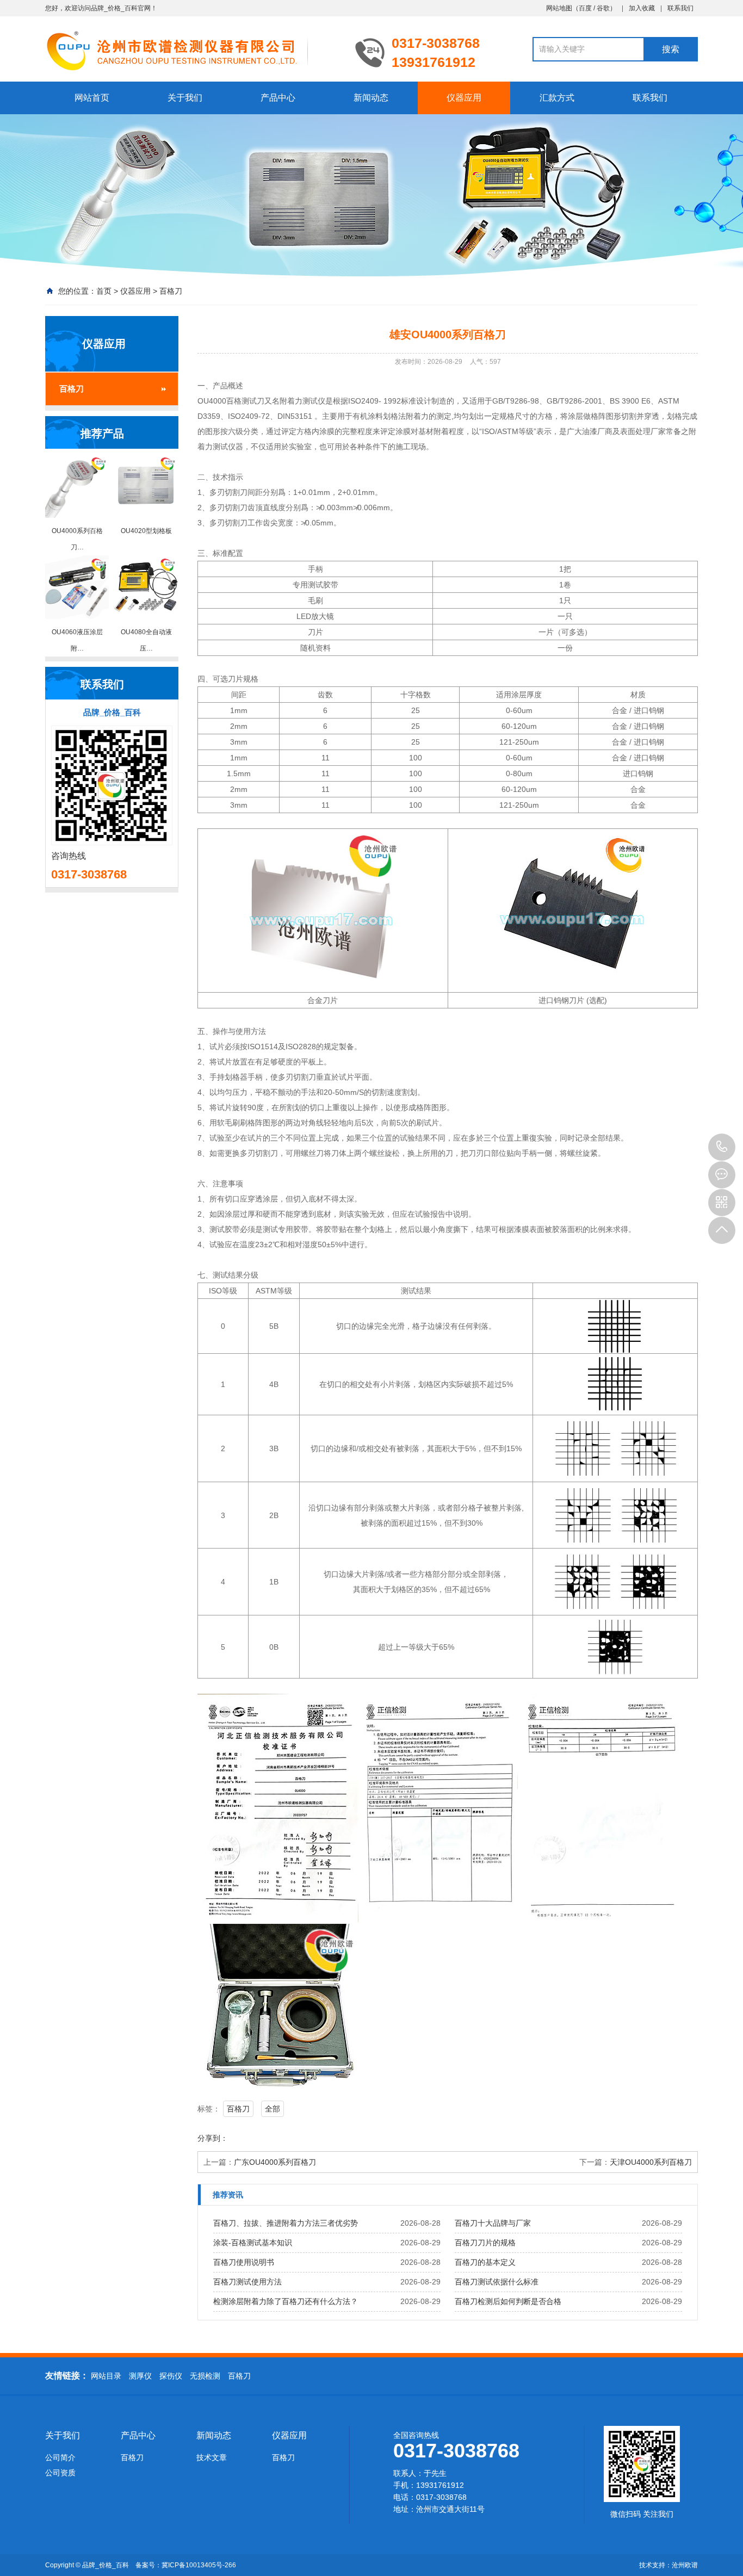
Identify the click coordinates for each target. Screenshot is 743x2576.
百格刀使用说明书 (244, 2262)
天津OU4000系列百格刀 (651, 2162)
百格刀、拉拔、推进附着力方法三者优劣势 (286, 2223)
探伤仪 (171, 2376)
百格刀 (171, 291)
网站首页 (92, 98)
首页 (104, 291)
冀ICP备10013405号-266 (199, 2565)
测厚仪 (140, 2376)
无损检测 (205, 2376)
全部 (273, 2109)
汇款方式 (557, 98)
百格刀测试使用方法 (247, 2282)
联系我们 (680, 8)
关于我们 (185, 98)
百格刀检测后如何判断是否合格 (508, 2301)
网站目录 (106, 2376)
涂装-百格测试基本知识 (253, 2243)
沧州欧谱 (685, 2565)
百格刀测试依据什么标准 (497, 2282)
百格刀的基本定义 (485, 2262)
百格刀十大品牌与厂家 (493, 2223)
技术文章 (212, 2457)
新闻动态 (371, 98)
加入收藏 (642, 8)
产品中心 (278, 98)
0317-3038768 (722, 1147)
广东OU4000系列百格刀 (275, 2162)
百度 (585, 8)
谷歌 (603, 8)
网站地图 (559, 8)
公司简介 (60, 2457)
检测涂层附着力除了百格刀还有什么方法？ (286, 2301)
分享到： (213, 2138)
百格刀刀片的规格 (485, 2243)
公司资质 (60, 2473)
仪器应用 (464, 98)
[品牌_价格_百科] (192, 50)
